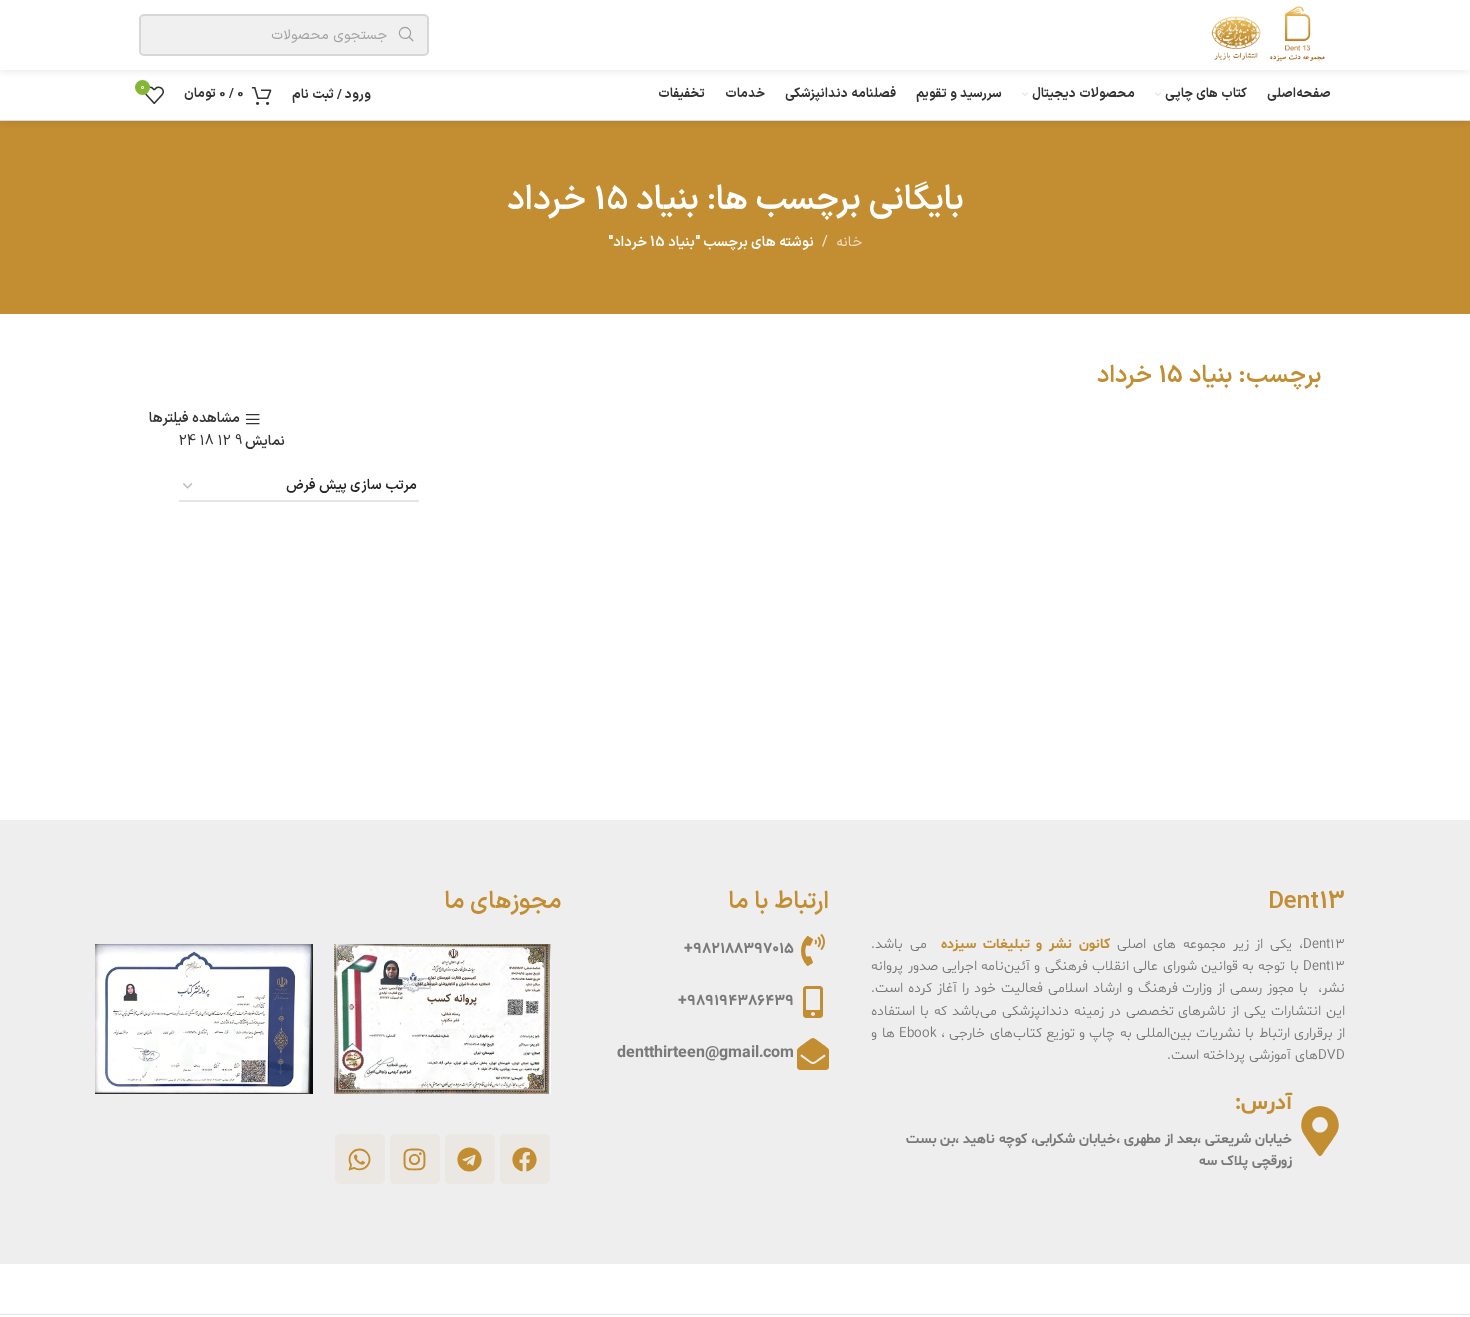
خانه (849, 242)
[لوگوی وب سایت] (1263, 34)
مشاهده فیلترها (194, 419)
